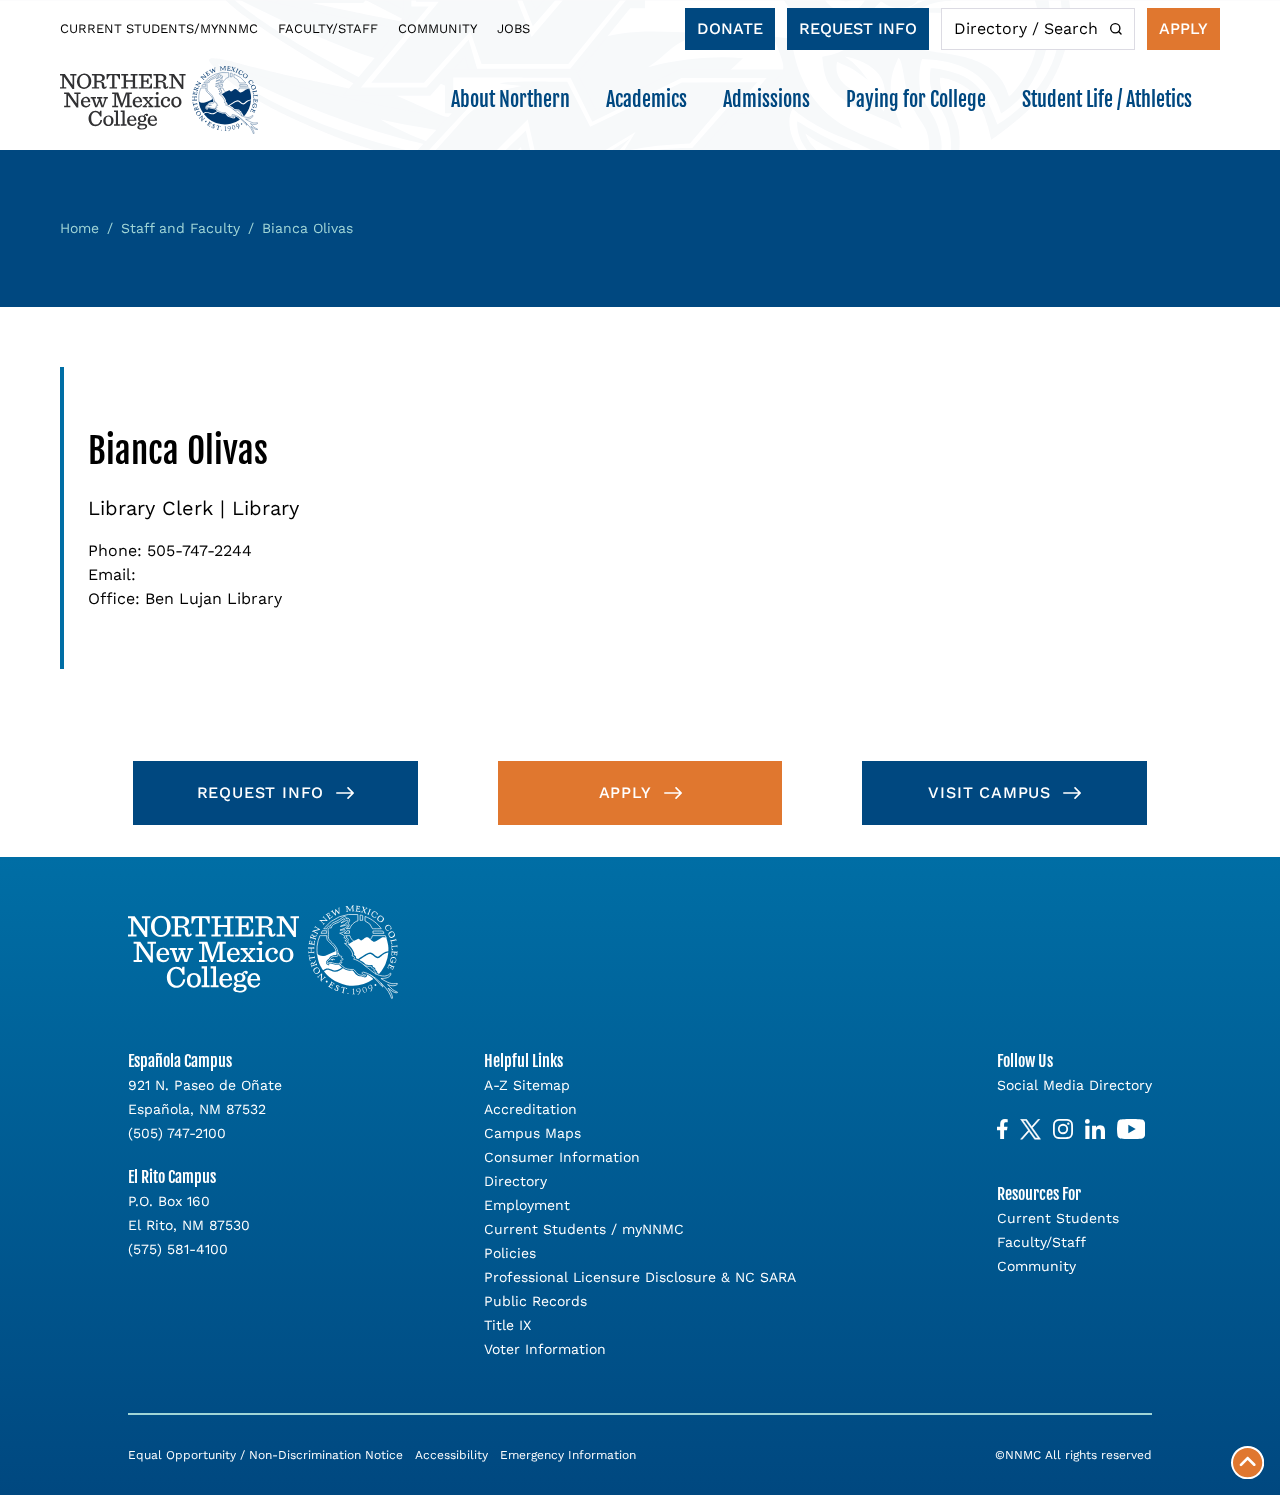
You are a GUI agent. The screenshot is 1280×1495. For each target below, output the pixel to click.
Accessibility (451, 1455)
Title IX (507, 1325)
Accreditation (530, 1109)
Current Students (1058, 1218)
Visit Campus (989, 792)
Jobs (513, 28)
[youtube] (1131, 1129)
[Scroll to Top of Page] (1247, 1462)
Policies (510, 1253)
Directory (515, 1181)
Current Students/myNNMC (159, 28)
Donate (730, 28)
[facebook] (1002, 1129)
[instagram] (1063, 1129)
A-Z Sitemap (527, 1085)
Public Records (535, 1301)
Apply (1183, 28)
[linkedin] (1095, 1129)
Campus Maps (532, 1133)
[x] (1030, 1129)
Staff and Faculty (180, 228)
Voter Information (545, 1349)
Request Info (858, 28)
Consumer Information (562, 1157)
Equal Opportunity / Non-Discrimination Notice (265, 1455)
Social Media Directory (1074, 1085)
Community (437, 28)
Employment (527, 1205)
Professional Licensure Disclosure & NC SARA (640, 1277)
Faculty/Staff (328, 28)
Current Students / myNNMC (584, 1229)
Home (79, 228)
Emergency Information (568, 1455)
